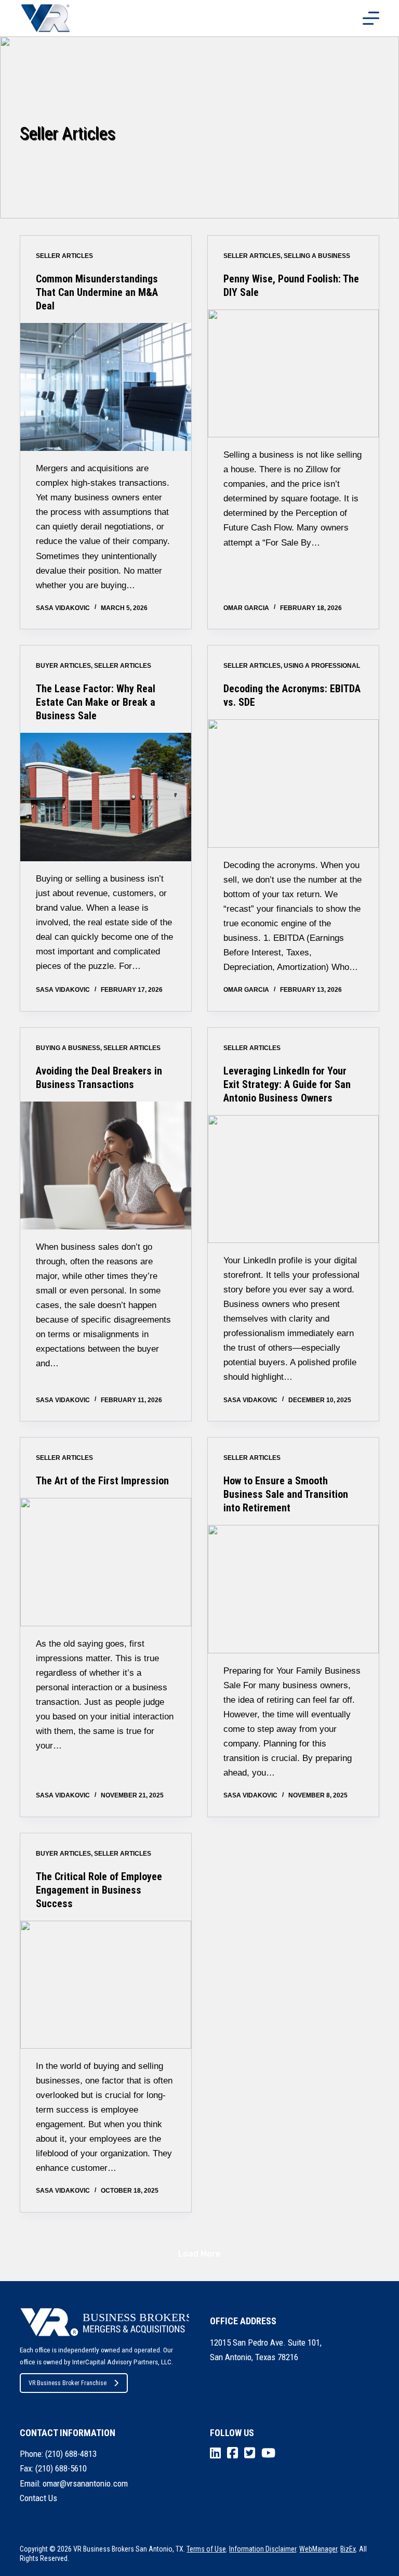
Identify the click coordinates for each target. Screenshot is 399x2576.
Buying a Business (68, 1048)
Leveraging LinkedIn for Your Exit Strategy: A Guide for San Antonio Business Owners (287, 1084)
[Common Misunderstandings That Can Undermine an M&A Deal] (106, 387)
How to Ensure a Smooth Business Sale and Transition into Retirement (286, 1494)
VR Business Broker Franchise (68, 2383)
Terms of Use (206, 2549)
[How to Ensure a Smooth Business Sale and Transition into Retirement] (293, 1589)
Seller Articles (64, 256)
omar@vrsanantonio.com (85, 2483)
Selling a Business (317, 256)
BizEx (348, 2549)
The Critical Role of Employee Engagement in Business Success (99, 1890)
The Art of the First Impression (102, 1481)
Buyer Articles (63, 666)
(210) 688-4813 (71, 2454)
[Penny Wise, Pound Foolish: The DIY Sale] (293, 373)
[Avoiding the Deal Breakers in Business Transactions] (106, 1166)
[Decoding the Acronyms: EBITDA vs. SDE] (293, 783)
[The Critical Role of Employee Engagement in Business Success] (106, 1985)
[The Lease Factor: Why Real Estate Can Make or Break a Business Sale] (106, 797)
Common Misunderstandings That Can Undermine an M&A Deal (97, 292)
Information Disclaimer (263, 2549)
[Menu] (371, 18)
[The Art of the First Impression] (106, 1562)
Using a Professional (322, 666)
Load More (199, 2254)
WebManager (318, 2549)
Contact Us (38, 2498)
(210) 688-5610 (61, 2468)
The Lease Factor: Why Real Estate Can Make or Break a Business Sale (96, 702)
